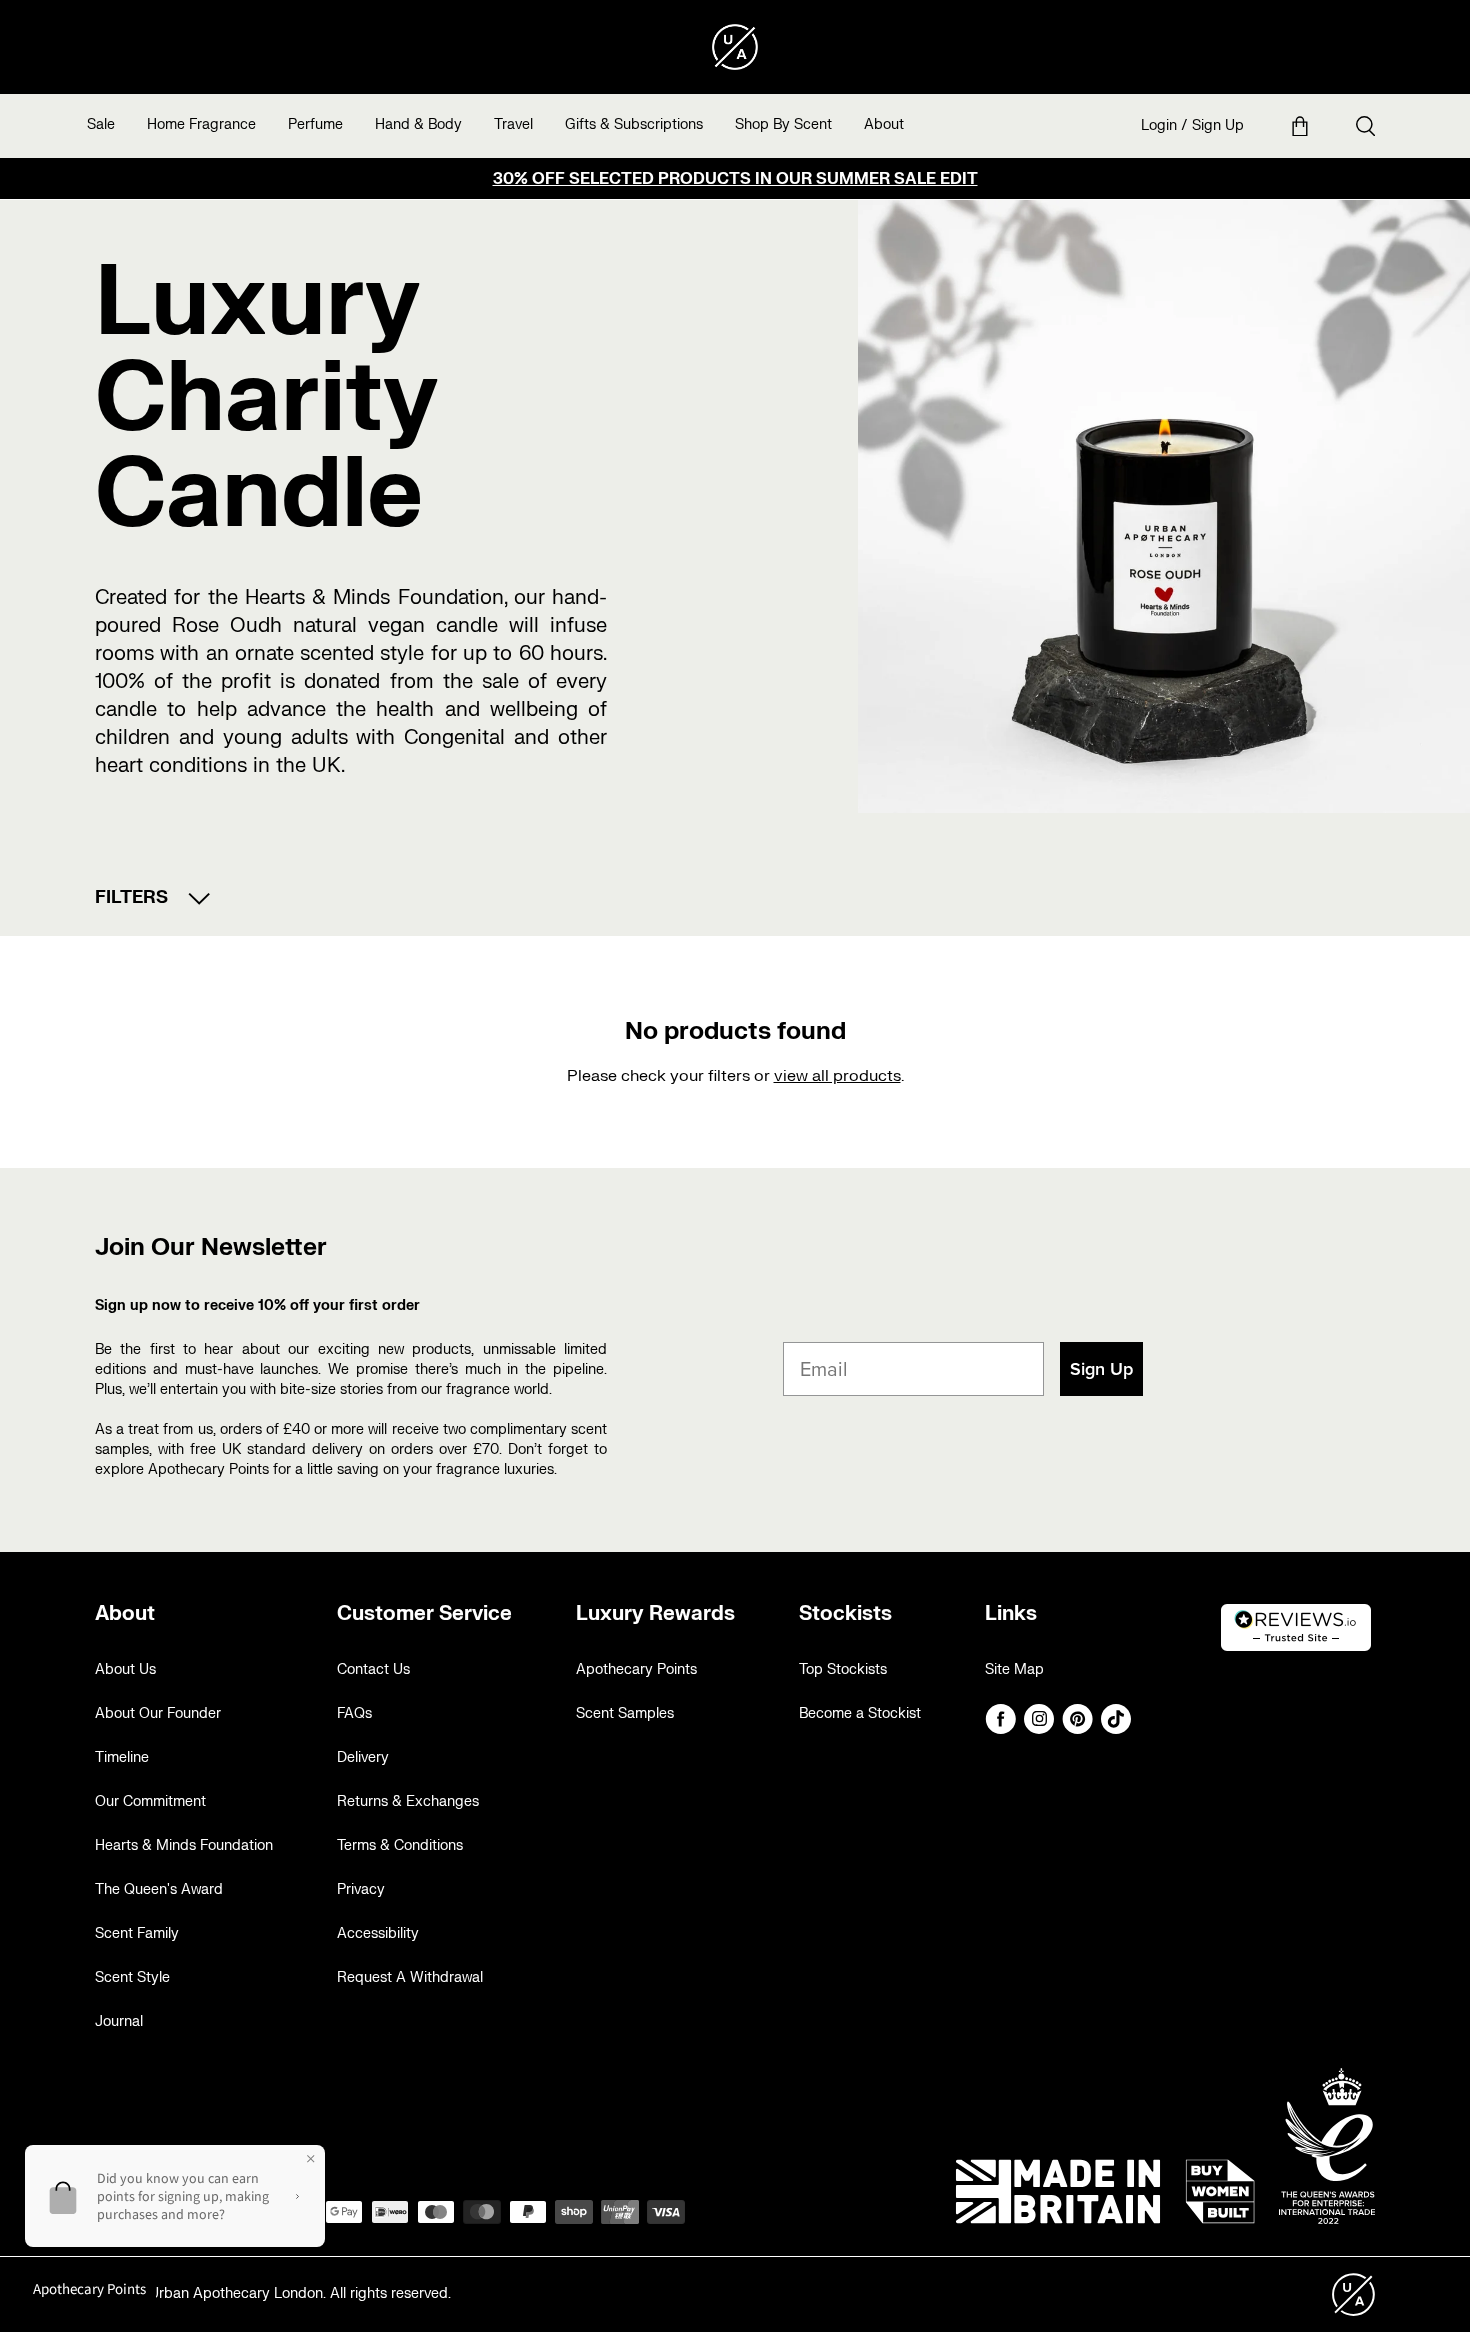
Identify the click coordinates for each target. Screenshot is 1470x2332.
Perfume (315, 124)
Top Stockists (843, 1669)
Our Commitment (150, 1801)
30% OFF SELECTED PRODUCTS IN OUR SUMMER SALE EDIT (735, 179)
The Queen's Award (159, 1889)
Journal (119, 2021)
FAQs (354, 1713)
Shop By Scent (783, 124)
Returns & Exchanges (408, 1801)
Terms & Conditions (400, 1845)
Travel (513, 124)
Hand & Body (418, 124)
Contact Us (373, 1669)
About (884, 124)
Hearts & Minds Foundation (184, 1845)
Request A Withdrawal (410, 1977)
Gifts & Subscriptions (634, 124)
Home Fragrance (201, 124)
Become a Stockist (860, 1713)
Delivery (363, 1757)
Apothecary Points (636, 1669)
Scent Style (132, 1977)
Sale (101, 124)
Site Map (1014, 1669)
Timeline (122, 1757)
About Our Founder (158, 1713)
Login (1159, 125)
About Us (125, 1669)
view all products (837, 1076)
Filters (131, 897)
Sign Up (1218, 125)
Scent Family (137, 1933)
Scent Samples (625, 1713)
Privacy (361, 1889)
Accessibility (378, 1933)
